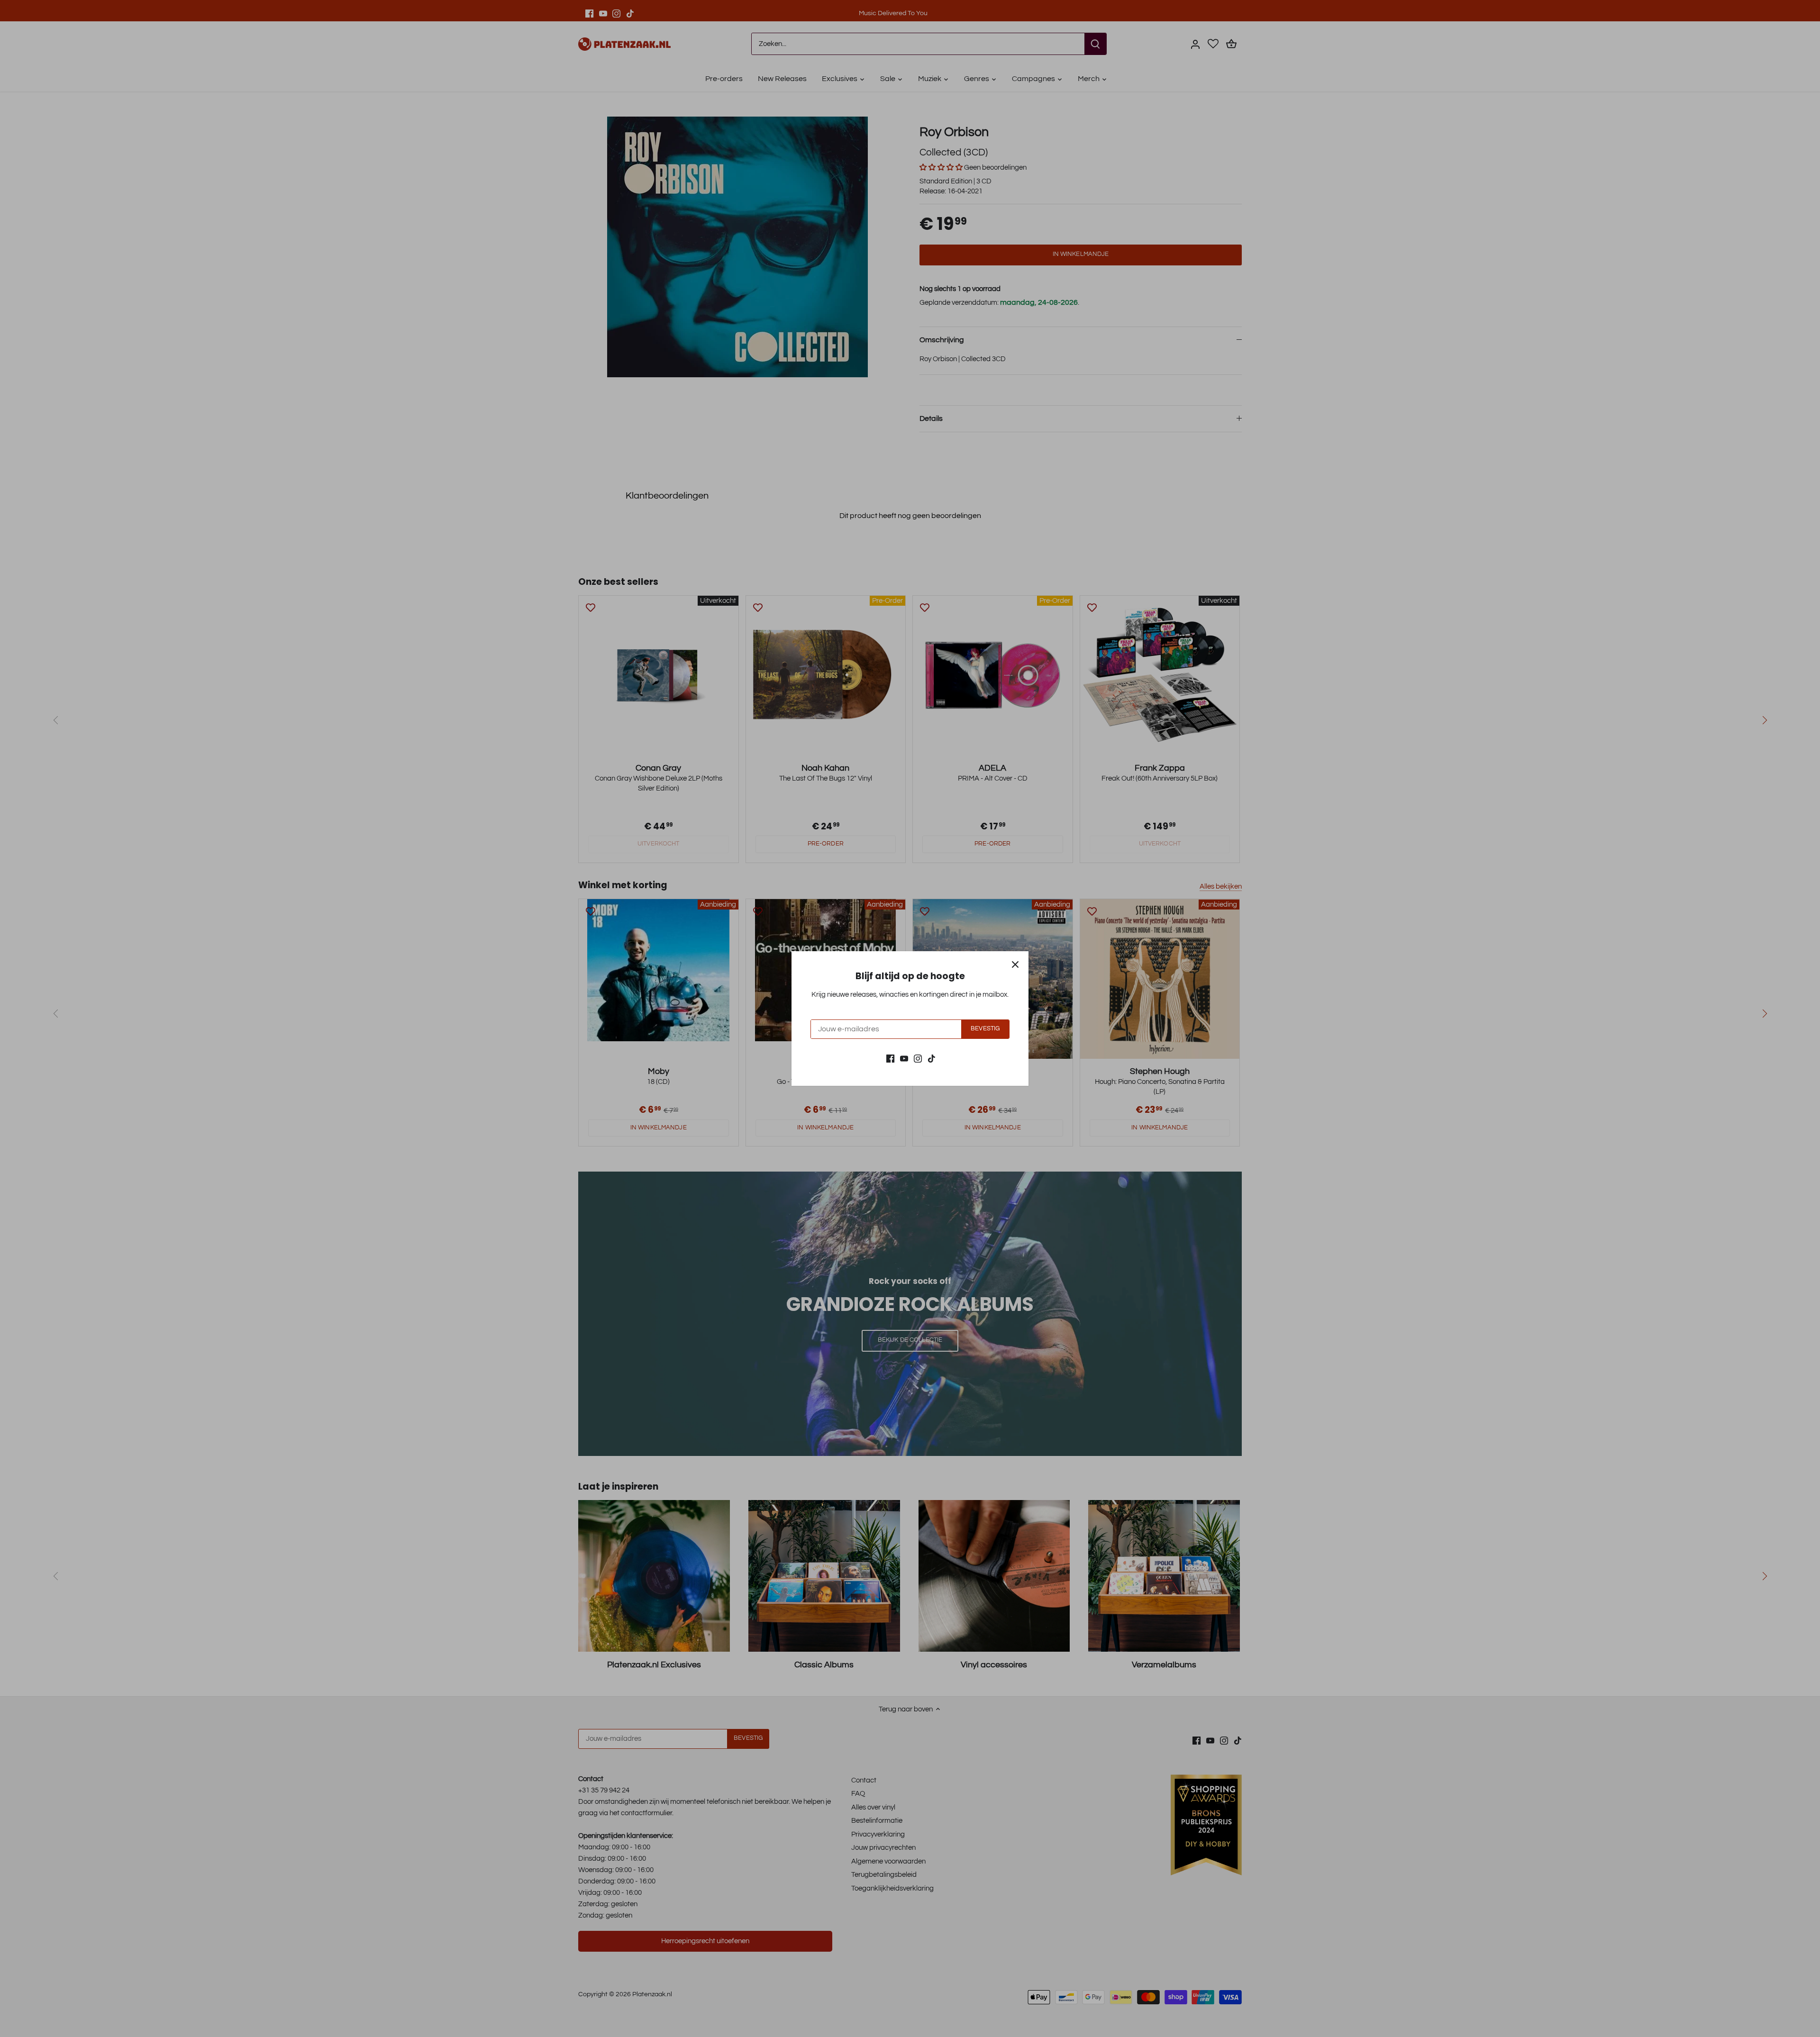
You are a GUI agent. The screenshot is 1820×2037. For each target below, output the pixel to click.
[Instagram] (918, 1058)
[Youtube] (904, 1058)
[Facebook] (890, 1058)
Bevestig (985, 1029)
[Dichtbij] (1015, 964)
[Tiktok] (932, 1058)
